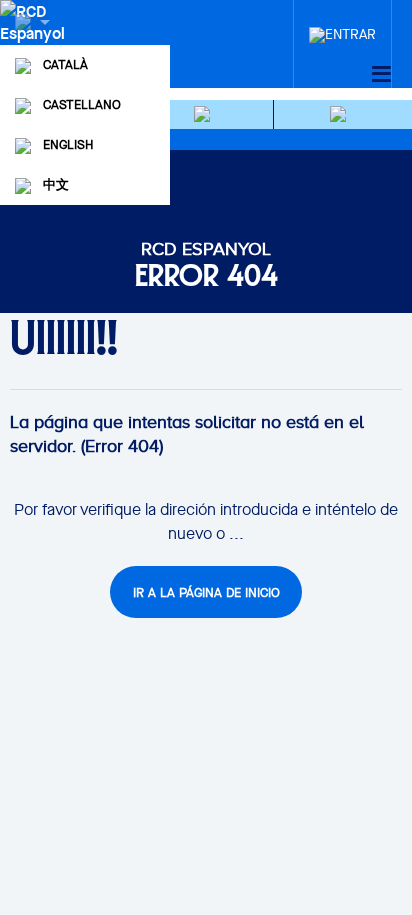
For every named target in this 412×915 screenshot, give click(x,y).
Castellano (82, 104)
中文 (56, 184)
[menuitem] (342, 29)
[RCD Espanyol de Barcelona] (34, 42)
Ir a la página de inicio (206, 592)
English (68, 144)
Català (65, 64)
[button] (205, 114)
